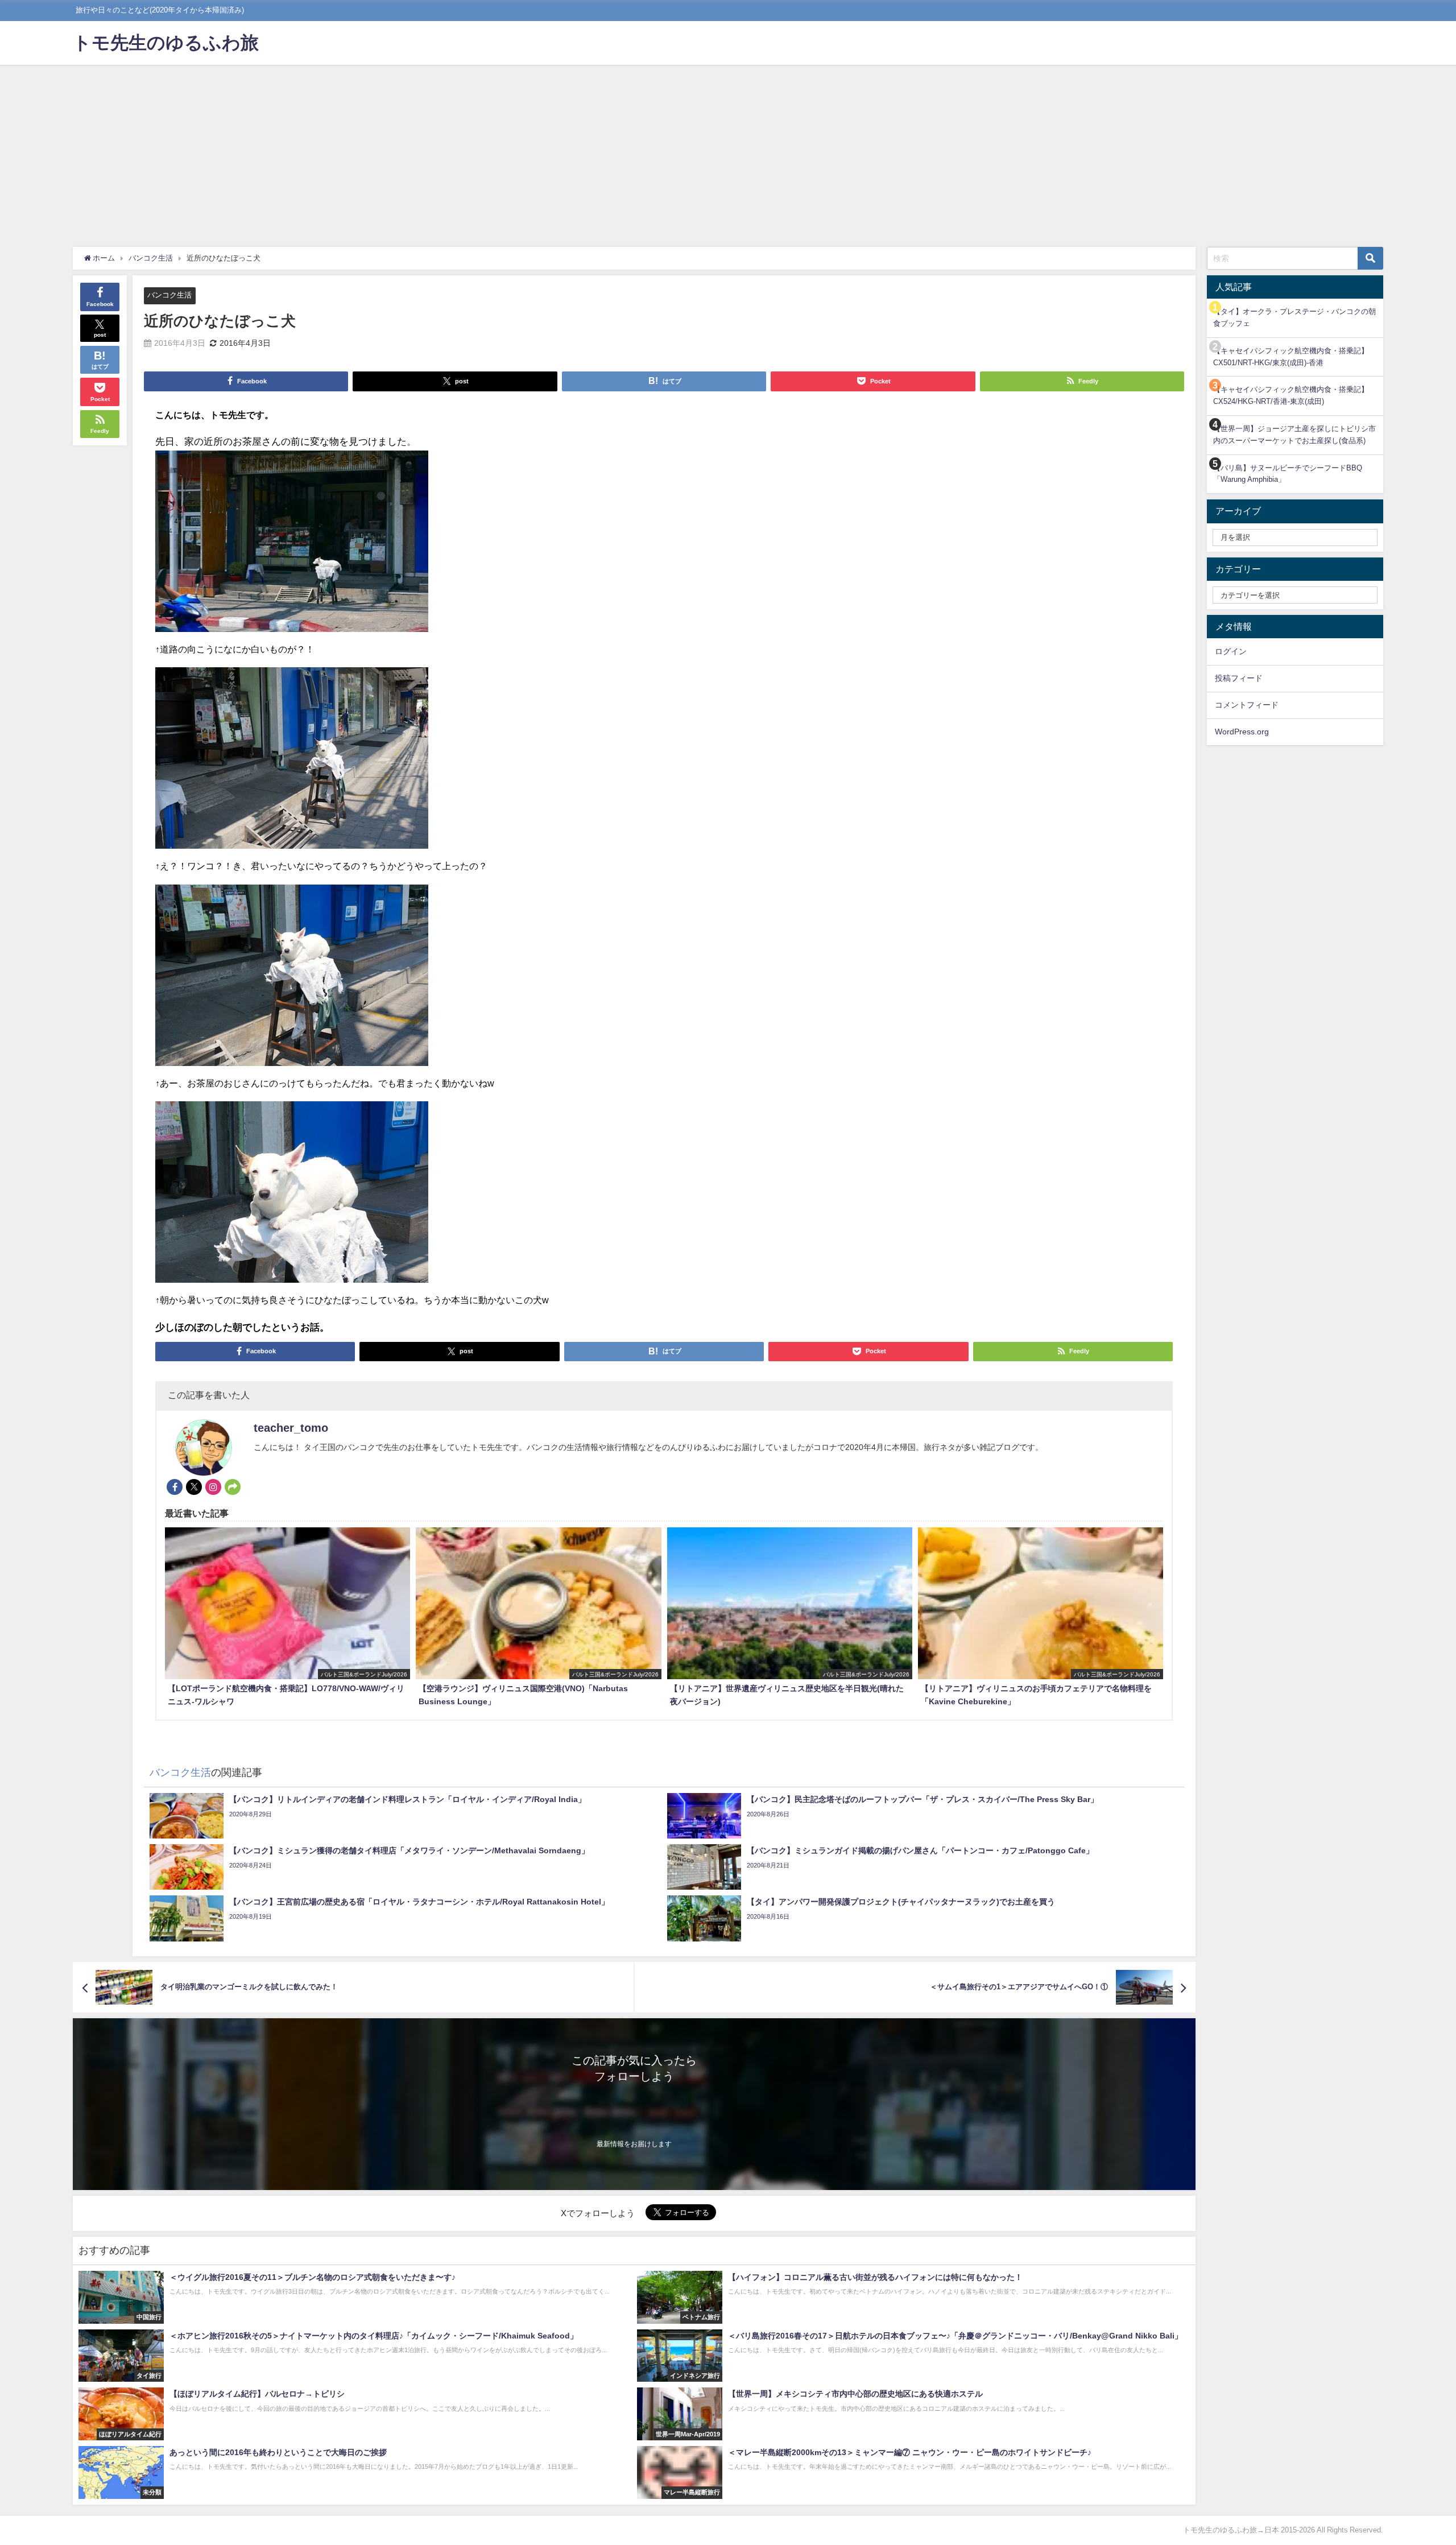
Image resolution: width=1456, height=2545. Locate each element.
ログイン (1231, 651)
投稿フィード (1239, 678)
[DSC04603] (292, 1197)
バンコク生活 (169, 295)
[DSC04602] (292, 763)
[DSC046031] (292, 980)
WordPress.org (1242, 732)
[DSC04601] (292, 546)
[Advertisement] (728, 150)
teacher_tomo (291, 1428)
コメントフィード (1247, 705)
